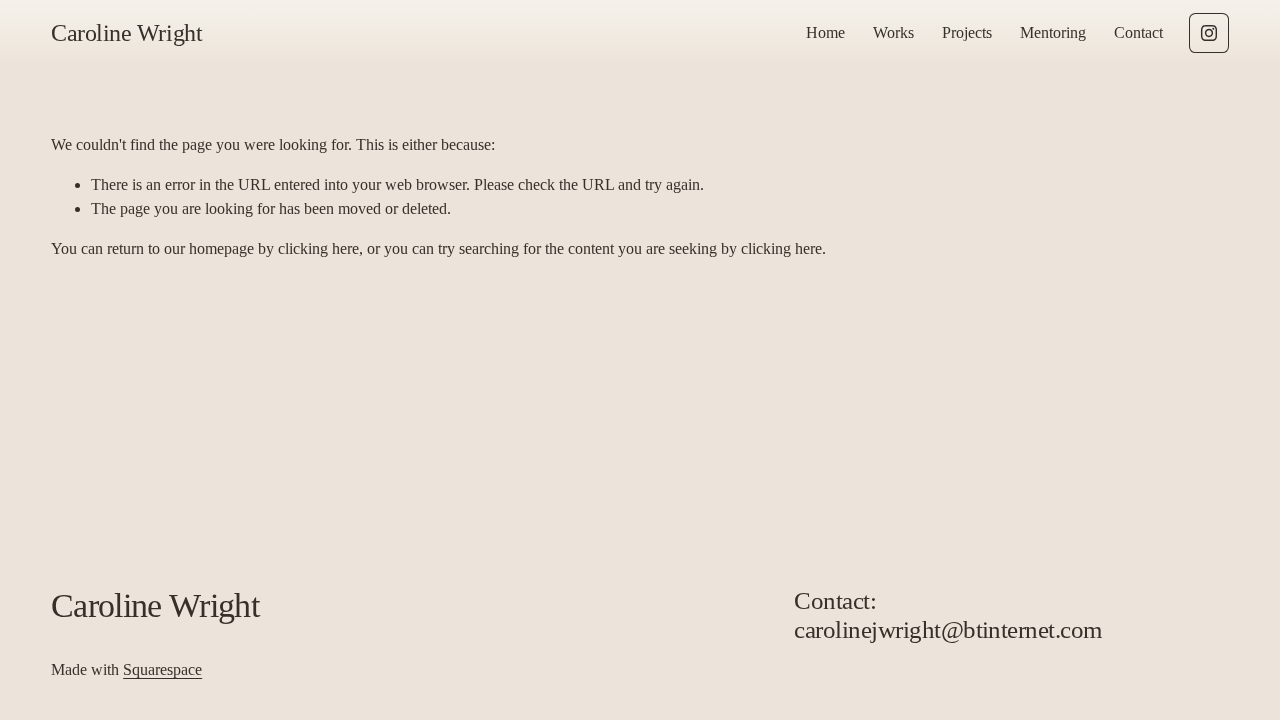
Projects (967, 32)
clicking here (318, 248)
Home (825, 32)
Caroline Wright (126, 33)
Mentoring (1053, 32)
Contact (1138, 32)
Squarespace (162, 669)
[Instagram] (1209, 33)
